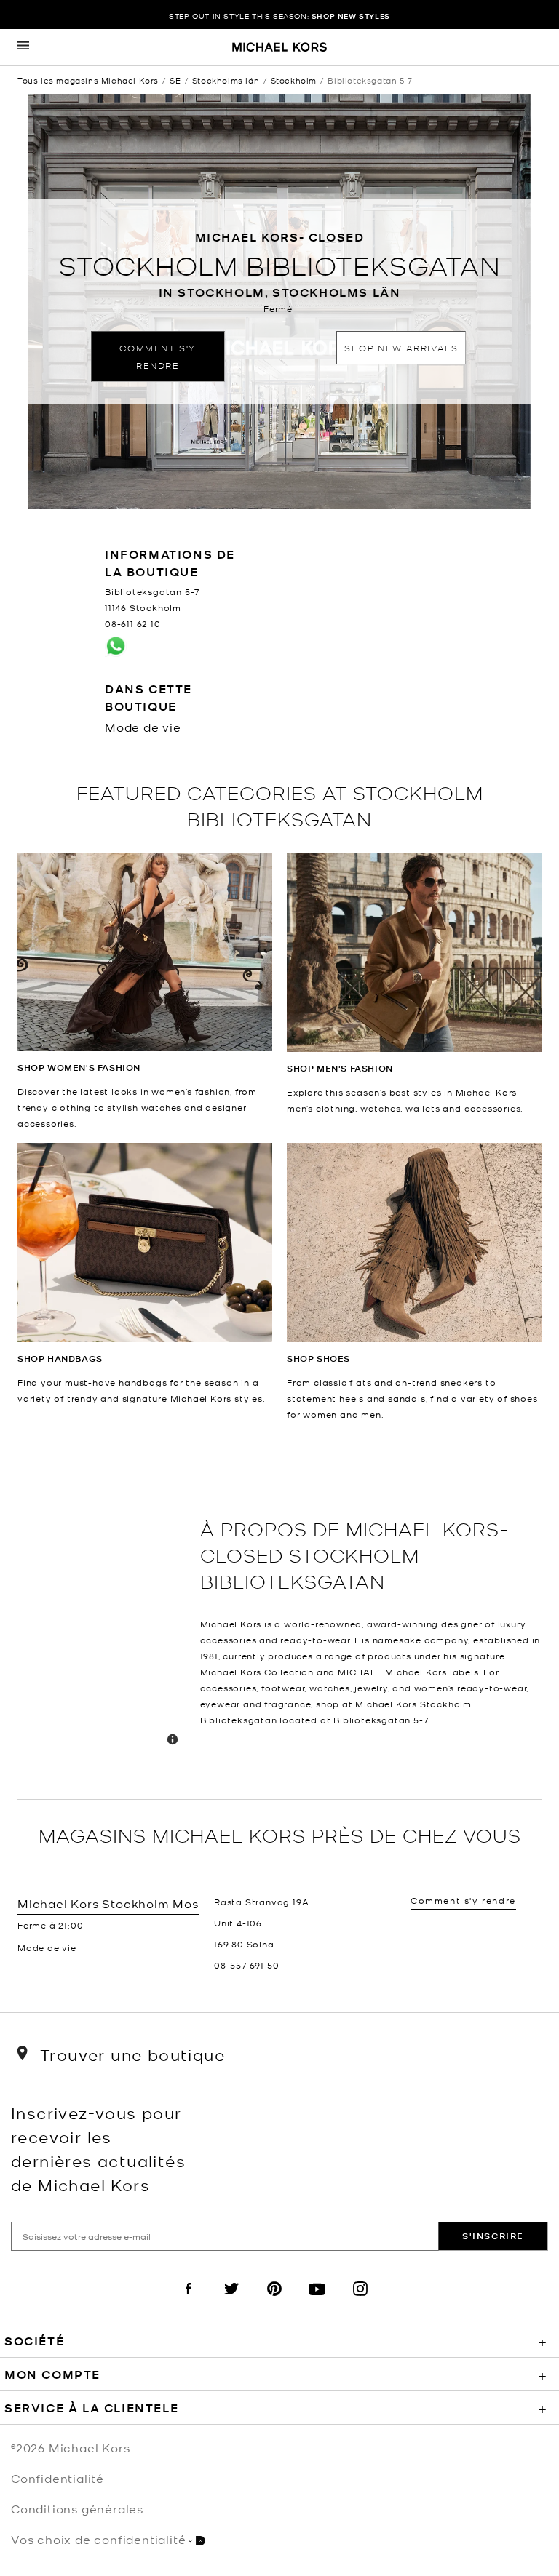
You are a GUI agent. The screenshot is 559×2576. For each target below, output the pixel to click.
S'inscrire (493, 2236)
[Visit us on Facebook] (189, 2301)
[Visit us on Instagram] (360, 2301)
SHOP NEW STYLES (351, 16)
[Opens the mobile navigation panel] (23, 47)
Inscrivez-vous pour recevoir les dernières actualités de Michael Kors (98, 2148)
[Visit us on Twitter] (231, 2301)
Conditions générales (77, 2508)
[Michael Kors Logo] (279, 48)
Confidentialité (58, 2478)
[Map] (103, 1611)
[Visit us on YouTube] (317, 2301)
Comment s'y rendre (158, 356)
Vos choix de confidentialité (98, 2539)
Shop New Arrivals (401, 347)
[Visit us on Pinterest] (274, 2301)
